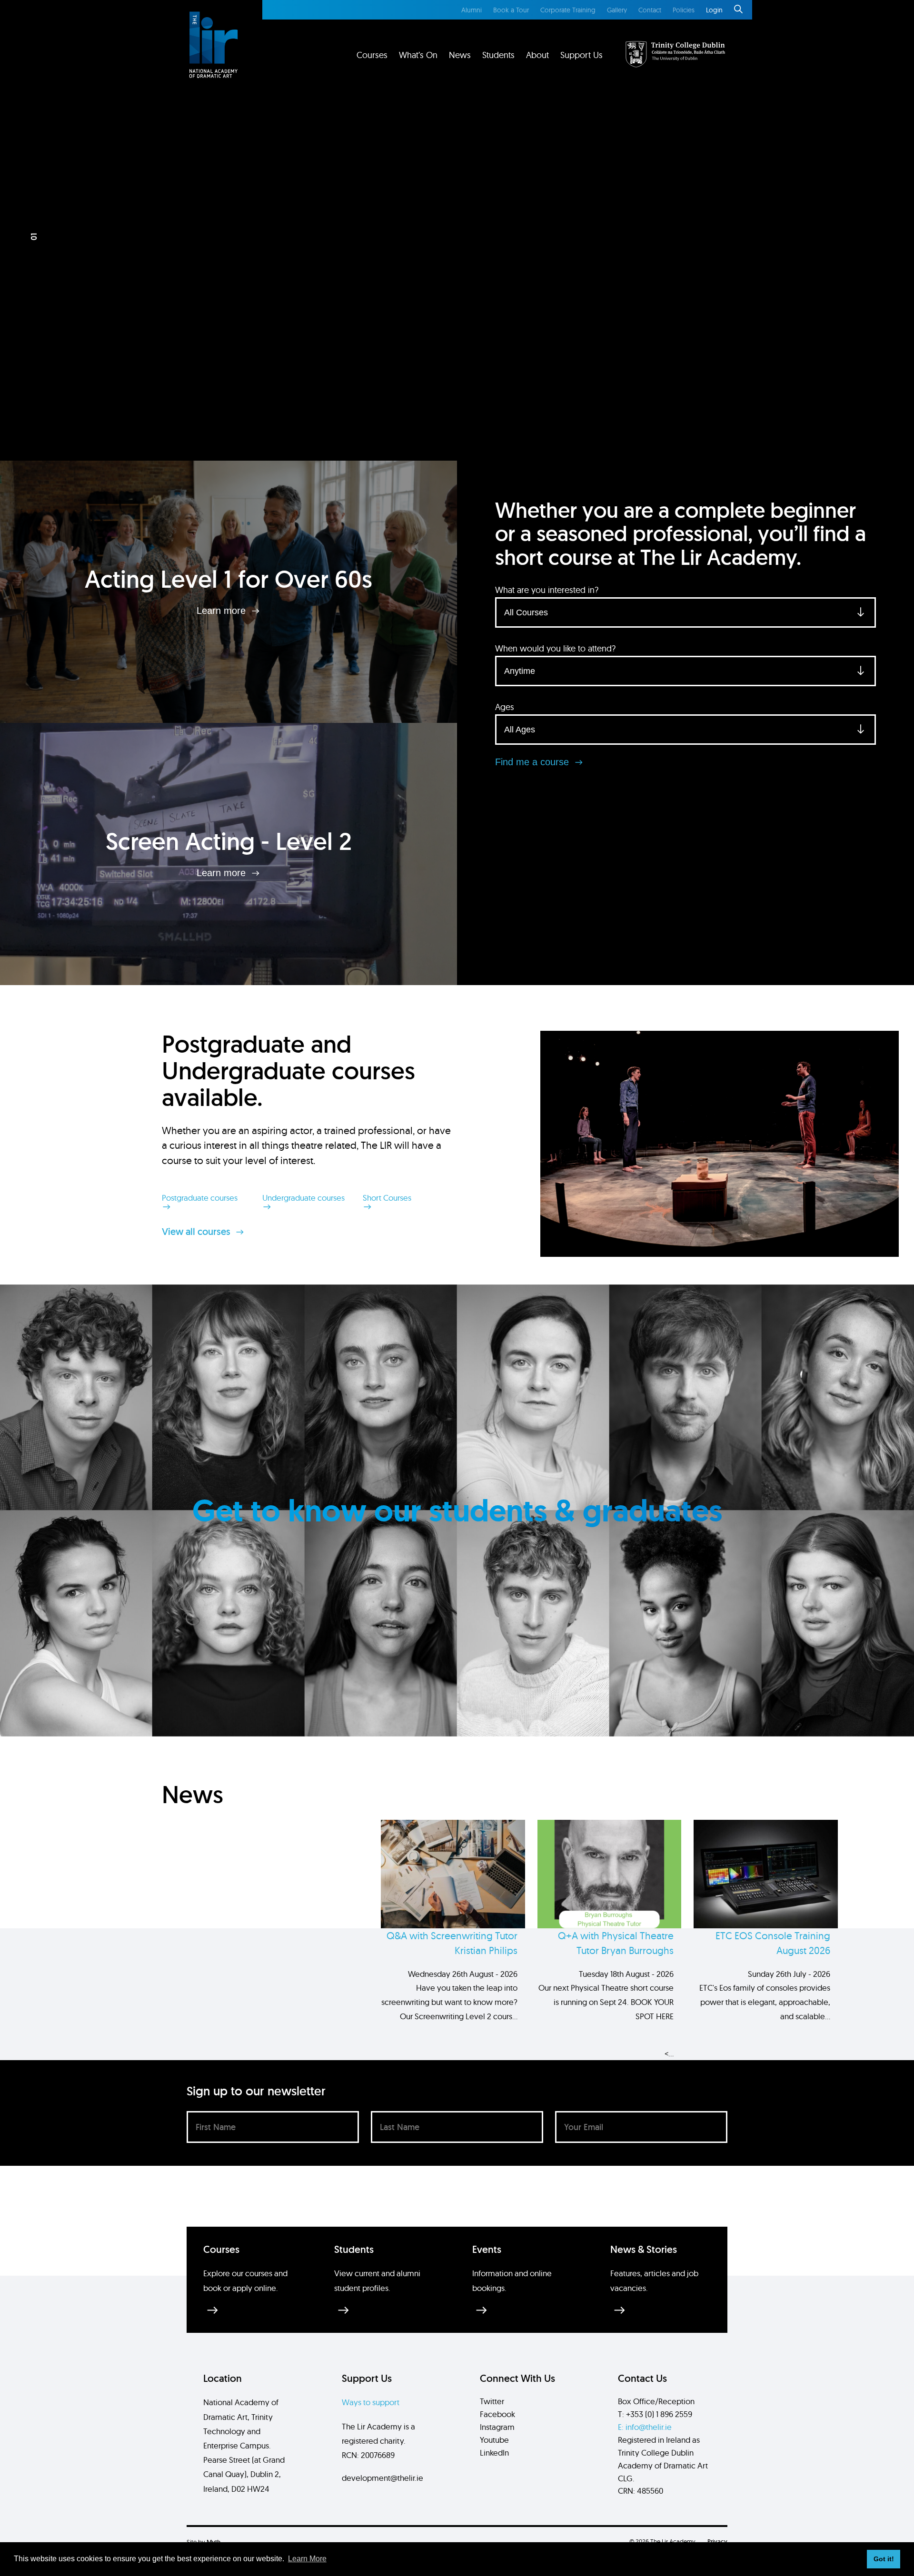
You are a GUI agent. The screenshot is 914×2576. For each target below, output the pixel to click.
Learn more (223, 611)
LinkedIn (494, 2453)
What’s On (418, 55)
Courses (372, 55)
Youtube (494, 2440)
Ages (505, 707)
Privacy (717, 2541)
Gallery (617, 10)
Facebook (497, 2414)
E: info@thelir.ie (645, 2427)
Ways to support (371, 2402)
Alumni (472, 10)
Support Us (581, 55)
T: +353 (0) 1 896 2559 (655, 2414)
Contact (650, 10)
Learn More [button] (307, 2559)
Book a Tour (511, 10)
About (537, 55)
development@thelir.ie (382, 2478)
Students (498, 55)
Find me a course (533, 762)
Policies (684, 10)
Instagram (497, 2427)
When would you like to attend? (555, 648)
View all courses (197, 1232)
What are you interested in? (547, 590)
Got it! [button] (884, 2559)
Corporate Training (568, 10)
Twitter (492, 2401)
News (460, 55)
